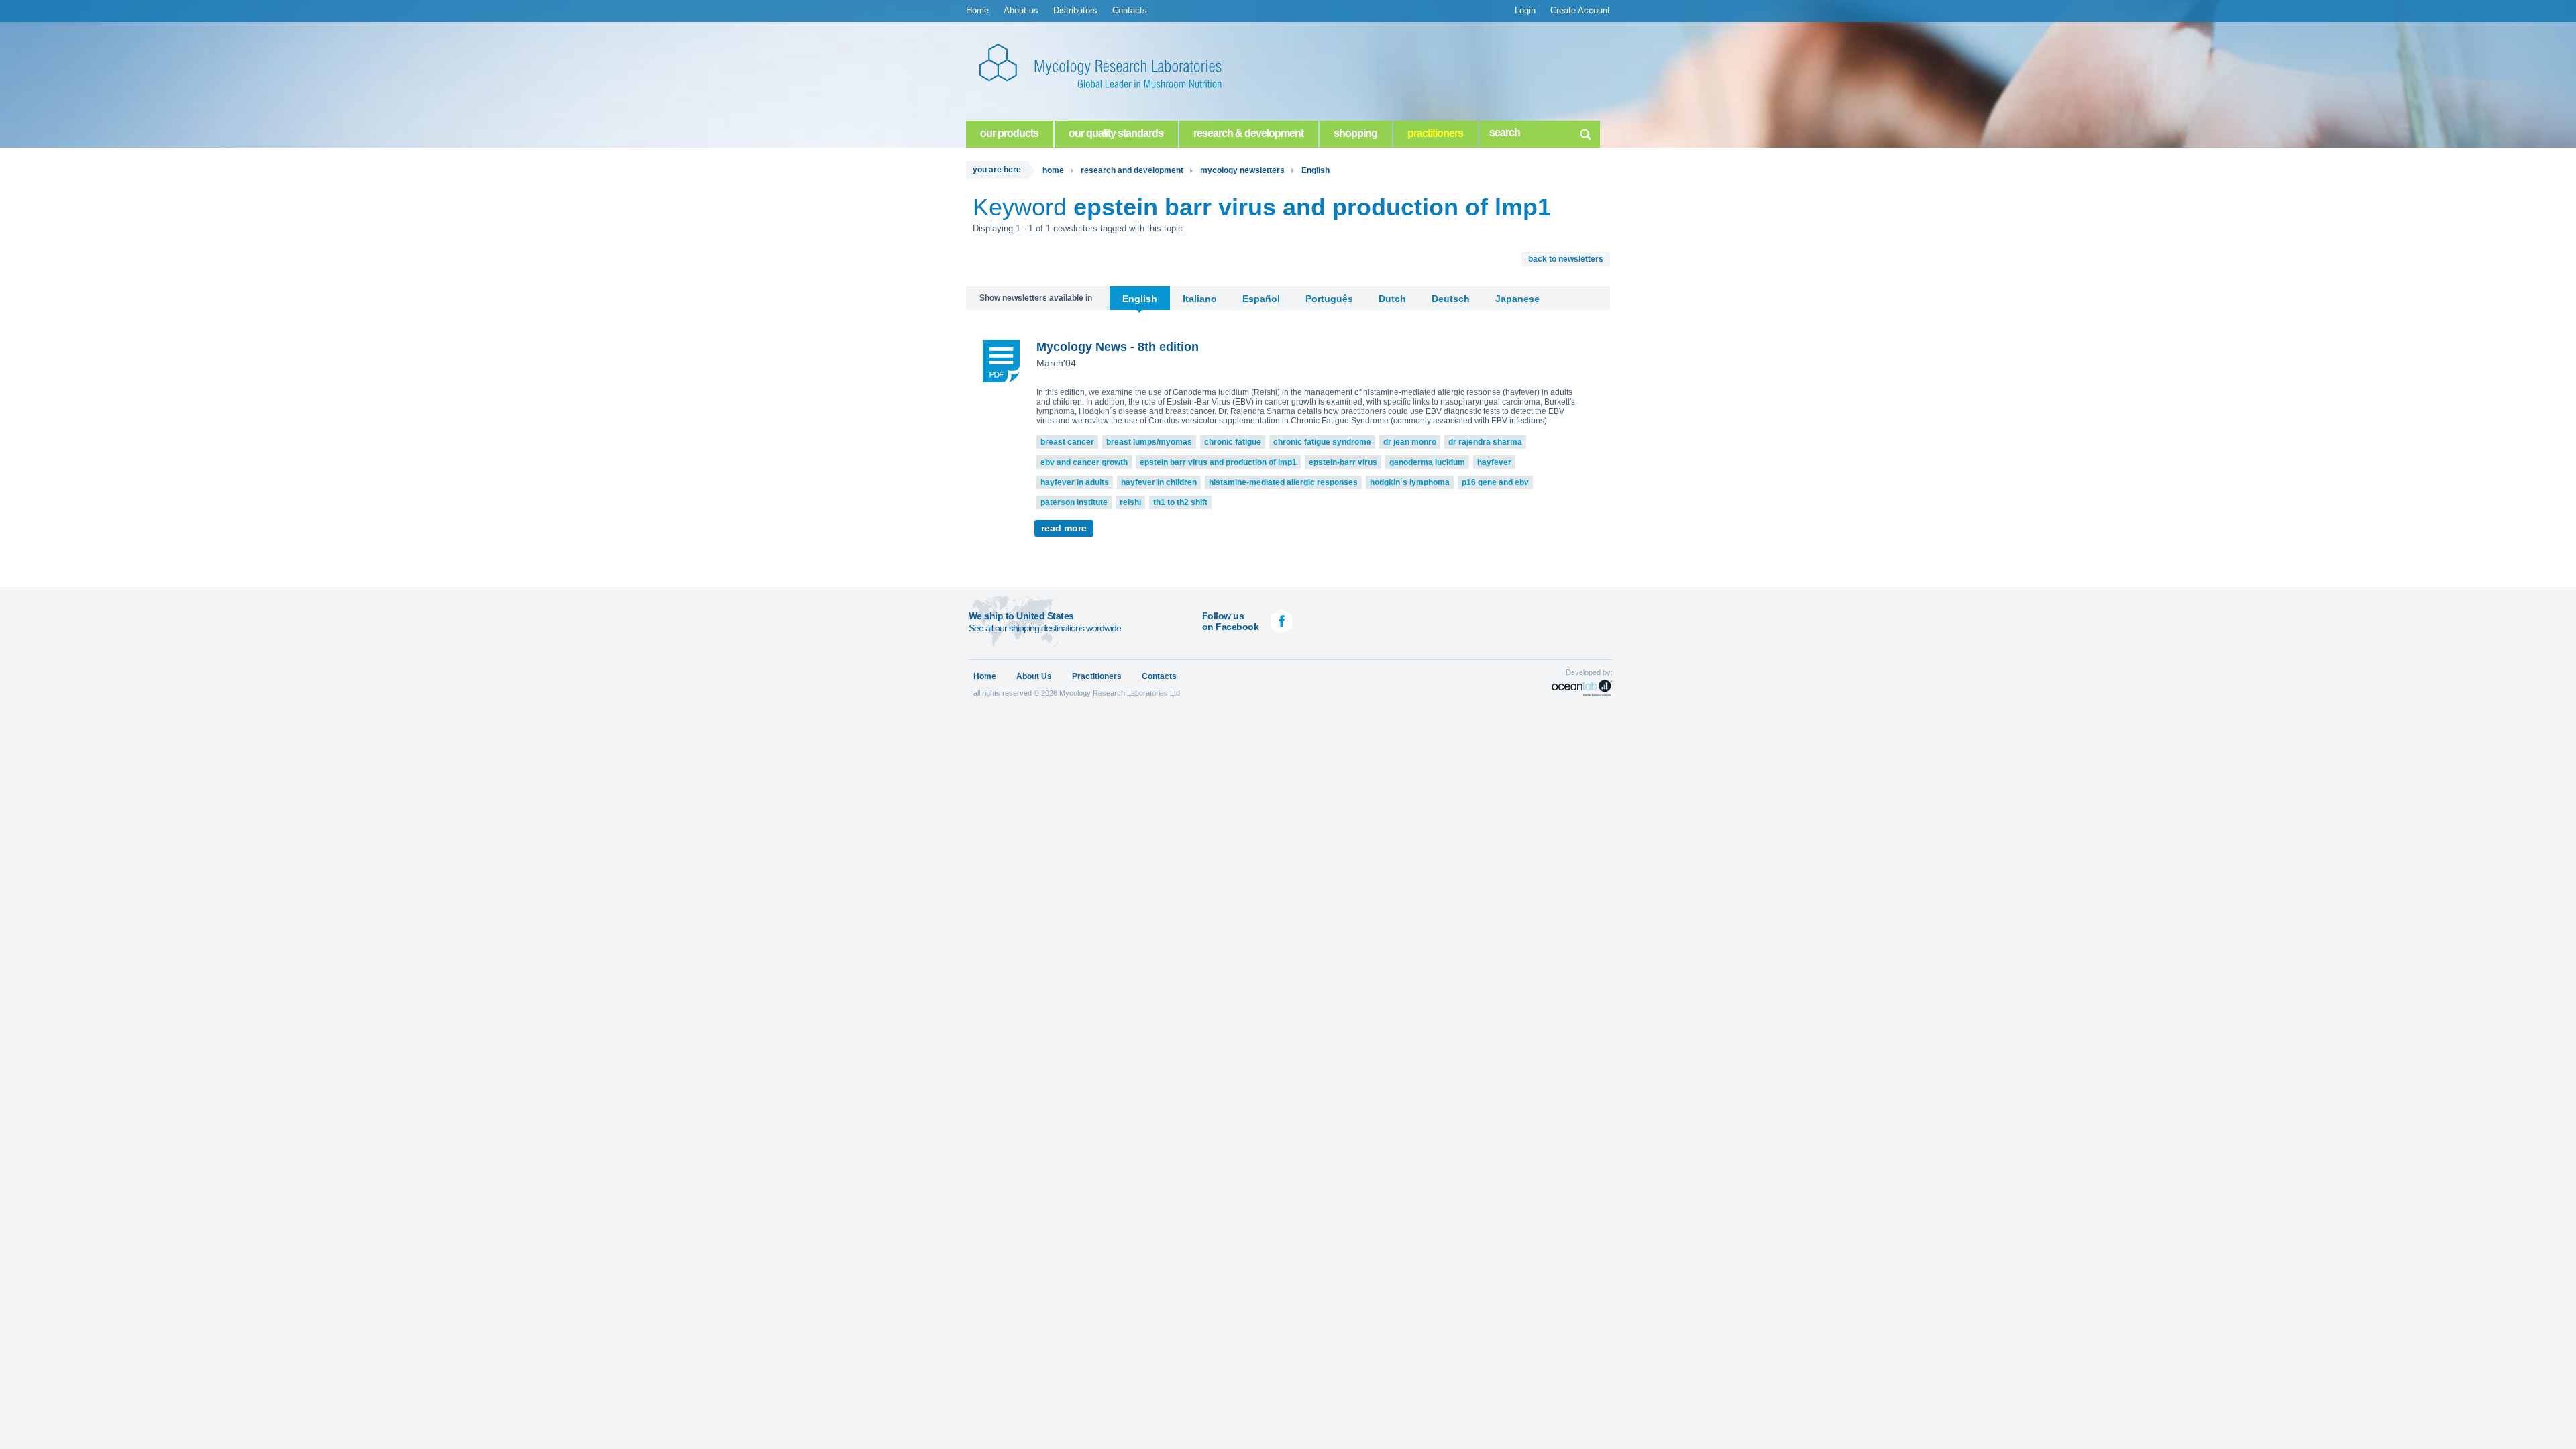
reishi (1130, 502)
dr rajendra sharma (1485, 442)
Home (977, 10)
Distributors (1075, 10)
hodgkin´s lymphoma (1410, 482)
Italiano (1200, 299)
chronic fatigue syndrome (1322, 442)
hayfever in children (1159, 482)
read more (1064, 528)
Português (1329, 299)
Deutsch (1451, 299)
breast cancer (1067, 442)
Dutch (1392, 299)
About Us (1034, 676)
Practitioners (1097, 676)
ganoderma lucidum (1427, 462)
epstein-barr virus (1343, 462)
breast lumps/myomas (1149, 442)
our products (1009, 133)
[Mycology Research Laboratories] (1114, 67)
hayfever (1494, 462)
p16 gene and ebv (1495, 482)
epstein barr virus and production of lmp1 (1218, 462)
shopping (1355, 133)
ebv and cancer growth (1084, 462)
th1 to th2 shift (1180, 502)
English (1316, 170)
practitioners (1435, 133)
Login (1525, 10)
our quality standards (1116, 133)
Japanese (1517, 299)
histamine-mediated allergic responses (1283, 482)
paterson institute (1074, 502)
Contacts (1130, 10)
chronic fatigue (1233, 442)
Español (1261, 299)
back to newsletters (1566, 259)
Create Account (1580, 10)
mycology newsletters (1242, 170)
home (1053, 170)
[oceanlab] (1582, 688)
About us (1021, 10)
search (1585, 132)
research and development (1132, 170)
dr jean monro (1410, 442)
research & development (1248, 133)
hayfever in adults (1075, 482)
